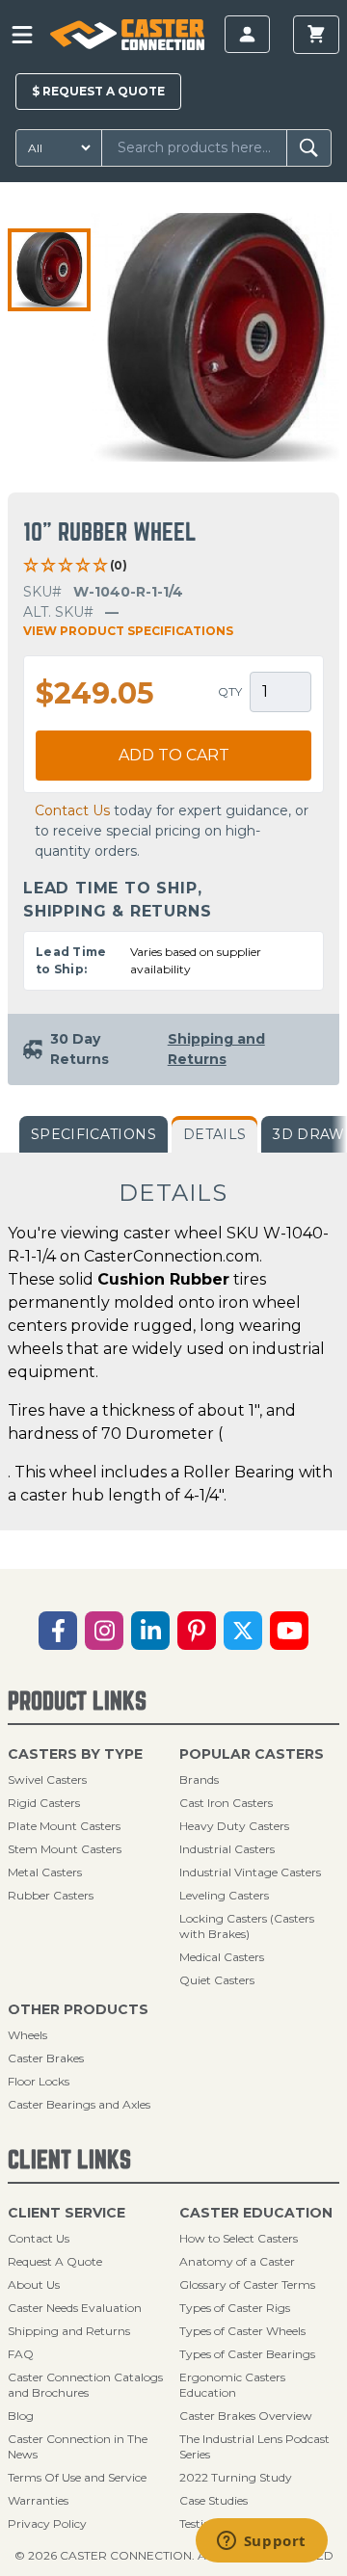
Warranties (38, 2500)
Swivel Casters (47, 1779)
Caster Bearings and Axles (79, 2104)
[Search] (309, 148)
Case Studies (214, 2500)
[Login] (247, 34)
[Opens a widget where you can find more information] (261, 2542)
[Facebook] (58, 1631)
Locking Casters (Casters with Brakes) (247, 1926)
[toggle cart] (316, 35)
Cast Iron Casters (226, 1803)
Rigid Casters (44, 1803)
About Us (34, 2284)
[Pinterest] (197, 1631)
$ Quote (98, 91)
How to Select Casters (239, 2238)
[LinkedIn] (150, 1631)
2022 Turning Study (236, 2477)
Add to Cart (174, 755)
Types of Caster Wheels (242, 2331)
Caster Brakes (46, 2058)
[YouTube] (289, 1631)
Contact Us (72, 810)
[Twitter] (243, 1631)
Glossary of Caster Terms (247, 2284)
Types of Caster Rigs (235, 2308)
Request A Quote (55, 2261)
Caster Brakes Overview (246, 2416)
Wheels (27, 2035)
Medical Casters (222, 1957)
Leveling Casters (224, 1895)
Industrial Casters (227, 1849)
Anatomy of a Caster (237, 2261)
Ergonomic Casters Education (232, 2385)
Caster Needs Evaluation (75, 2308)
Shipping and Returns (69, 2331)
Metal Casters (45, 1872)
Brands (199, 1779)
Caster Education (256, 2213)
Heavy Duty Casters (234, 1826)
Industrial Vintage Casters (250, 1872)
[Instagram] (104, 1631)
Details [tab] (214, 1134)
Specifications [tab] (93, 1134)
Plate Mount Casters (64, 1826)
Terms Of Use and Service (77, 2477)
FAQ (21, 2354)
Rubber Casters (51, 1895)
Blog (21, 2416)
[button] (49, 270)
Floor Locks (39, 2081)
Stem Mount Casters (65, 1849)
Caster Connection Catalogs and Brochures (85, 2385)
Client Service (67, 2213)
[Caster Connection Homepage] (127, 35)
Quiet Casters (217, 1980)
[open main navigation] (22, 35)
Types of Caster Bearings (247, 2354)
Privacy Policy (47, 2523)
